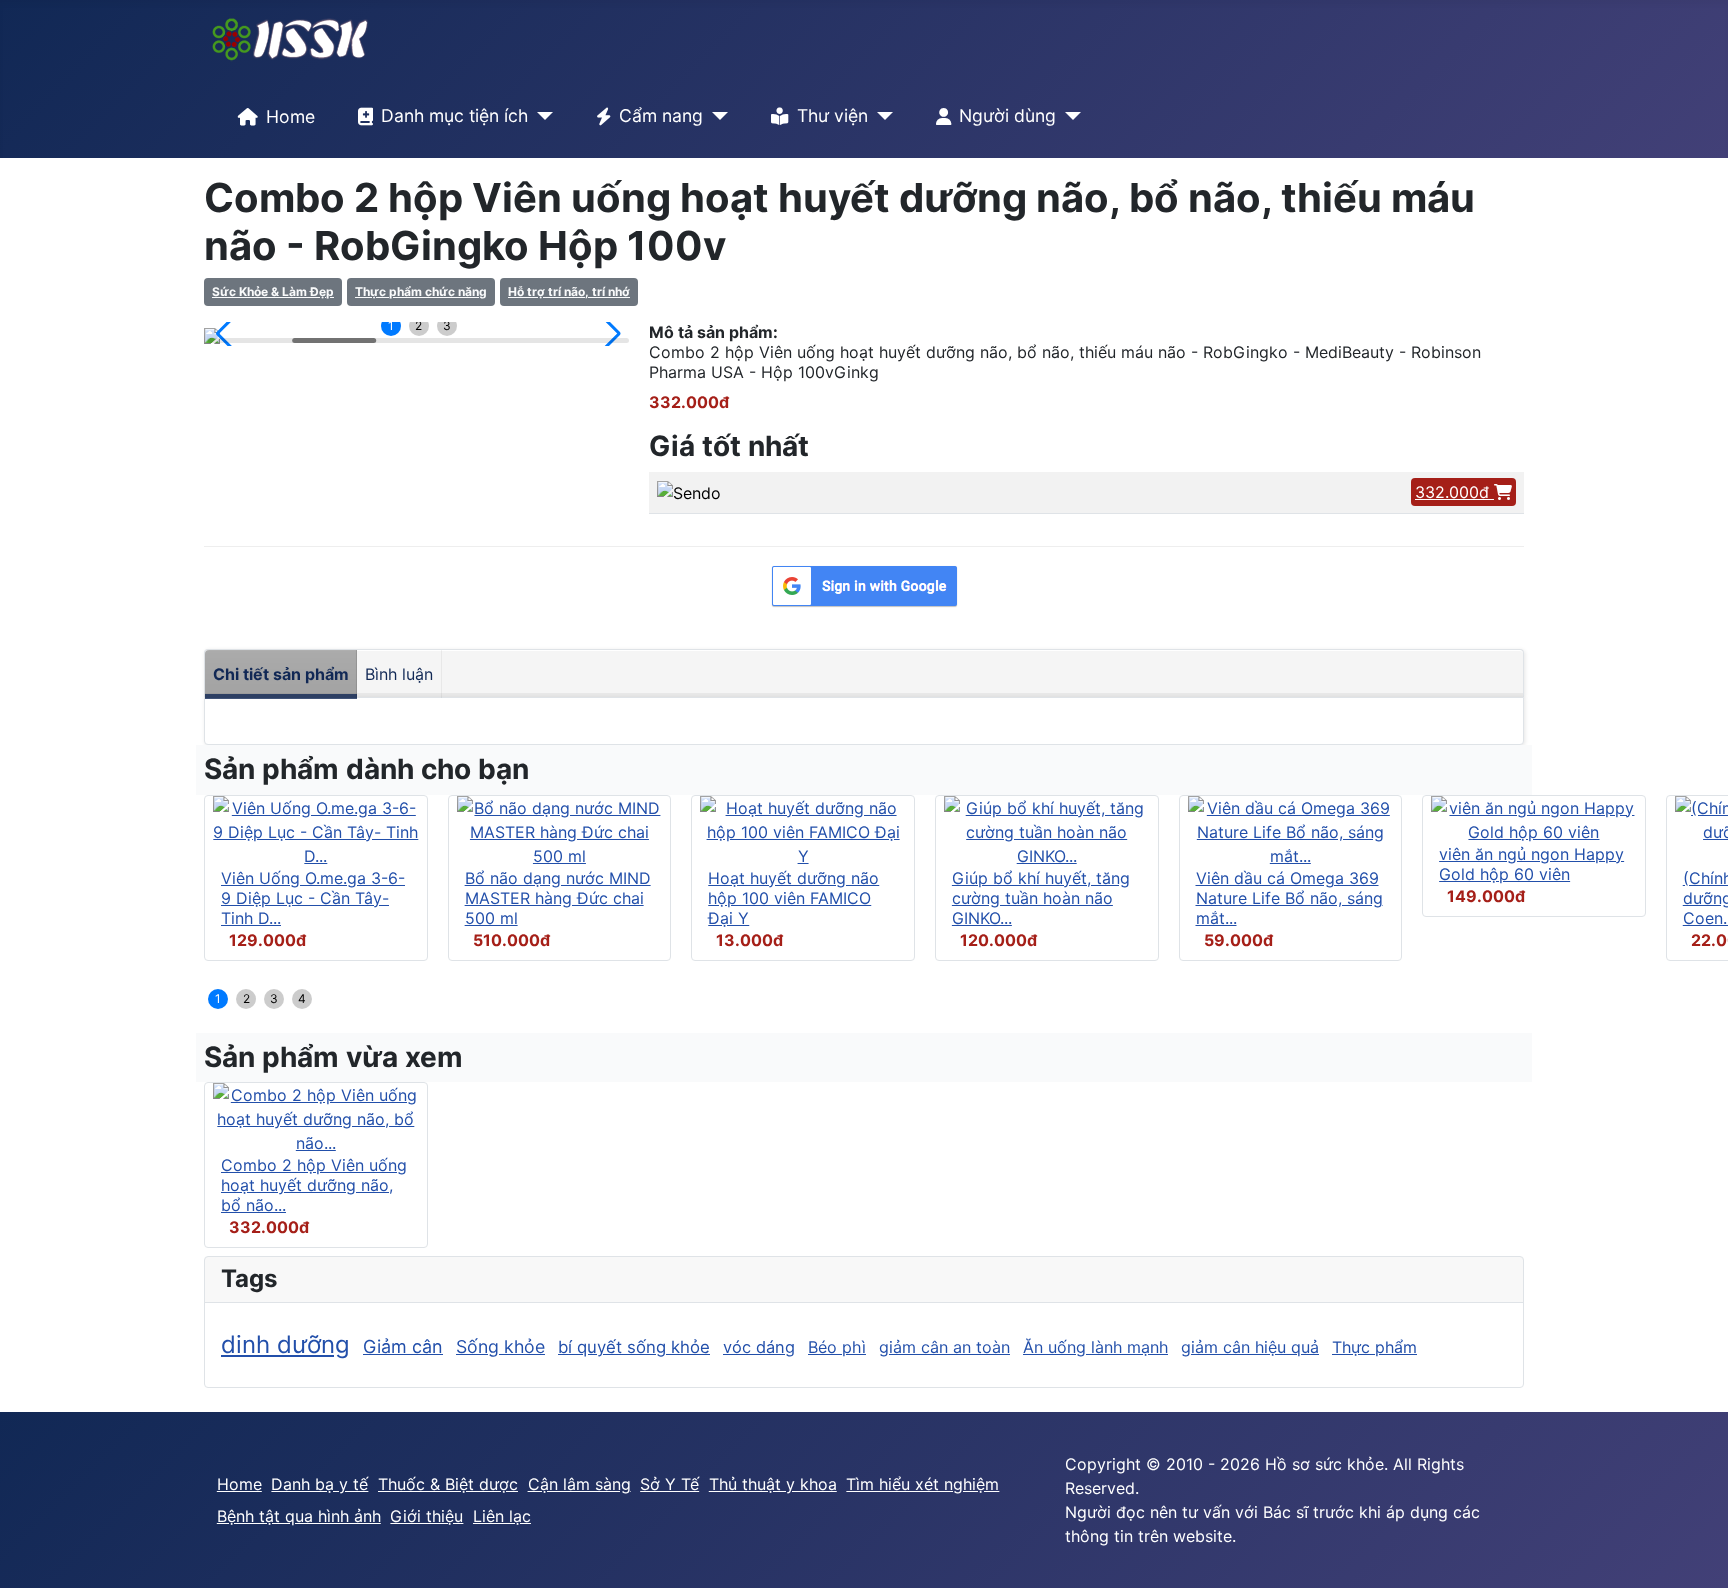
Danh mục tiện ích (454, 115)
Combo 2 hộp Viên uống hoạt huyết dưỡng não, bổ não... (314, 1185)
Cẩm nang (661, 115)
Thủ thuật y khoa (773, 1484)
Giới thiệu (426, 1516)
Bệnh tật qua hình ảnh (299, 1516)
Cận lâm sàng (579, 1484)
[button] (227, 334)
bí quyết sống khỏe (634, 1347)
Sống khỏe (500, 1346)
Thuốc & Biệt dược (448, 1484)
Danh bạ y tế (319, 1484)
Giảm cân (403, 1346)
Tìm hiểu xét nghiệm (922, 1484)
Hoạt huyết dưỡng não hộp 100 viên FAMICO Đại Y (793, 898)
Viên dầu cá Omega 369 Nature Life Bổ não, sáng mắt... (1289, 898)
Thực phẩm (1374, 1347)
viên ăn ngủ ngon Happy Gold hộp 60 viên (1531, 864)
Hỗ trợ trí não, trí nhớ (569, 291)
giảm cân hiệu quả (1250, 1347)
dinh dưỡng (285, 1344)
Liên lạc (502, 1516)
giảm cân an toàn (944, 1347)
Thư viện (832, 115)
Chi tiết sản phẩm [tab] (281, 674)
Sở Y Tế (669, 1484)
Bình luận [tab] (399, 674)
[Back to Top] (1693, 1551)
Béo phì (837, 1347)
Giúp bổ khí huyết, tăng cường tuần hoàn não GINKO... (1041, 898)
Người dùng (1007, 115)
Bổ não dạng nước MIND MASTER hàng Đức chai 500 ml (558, 898)
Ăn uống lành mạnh (1095, 1347)
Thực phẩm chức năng (421, 291)
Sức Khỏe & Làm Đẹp (273, 291)
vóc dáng (759, 1347)
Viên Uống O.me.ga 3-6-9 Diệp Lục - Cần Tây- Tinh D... (313, 898)
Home (290, 116)
